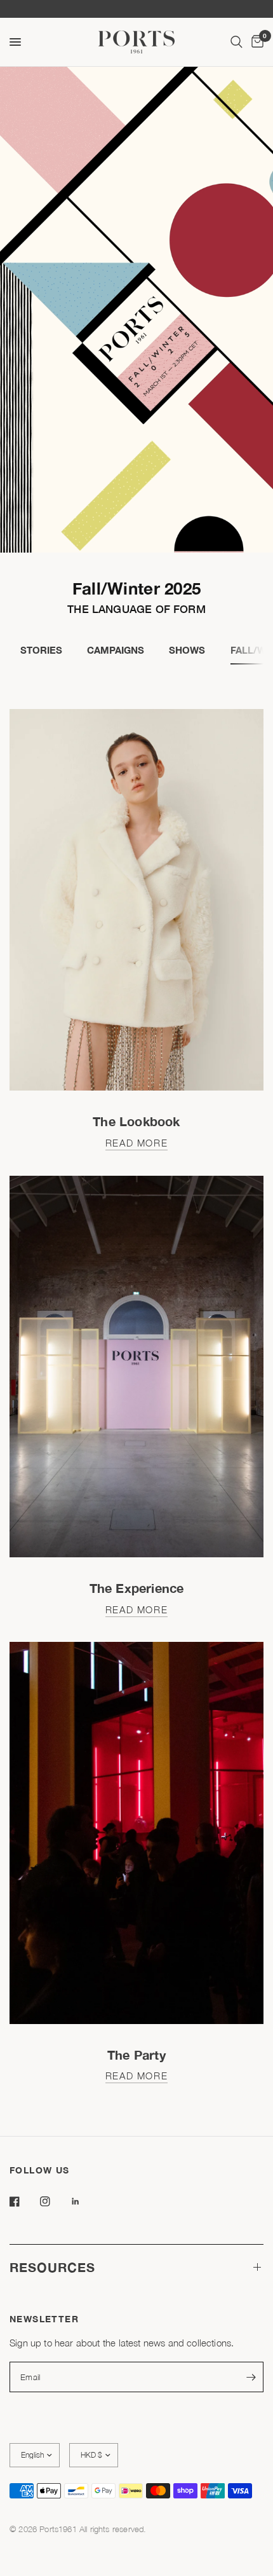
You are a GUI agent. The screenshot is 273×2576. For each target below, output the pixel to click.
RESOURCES (52, 2267)
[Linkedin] (84, 2201)
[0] (255, 42)
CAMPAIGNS (116, 650)
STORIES (41, 650)
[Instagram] (54, 2201)
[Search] (236, 42)
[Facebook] (23, 2201)
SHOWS (187, 650)
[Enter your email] (251, 2377)
